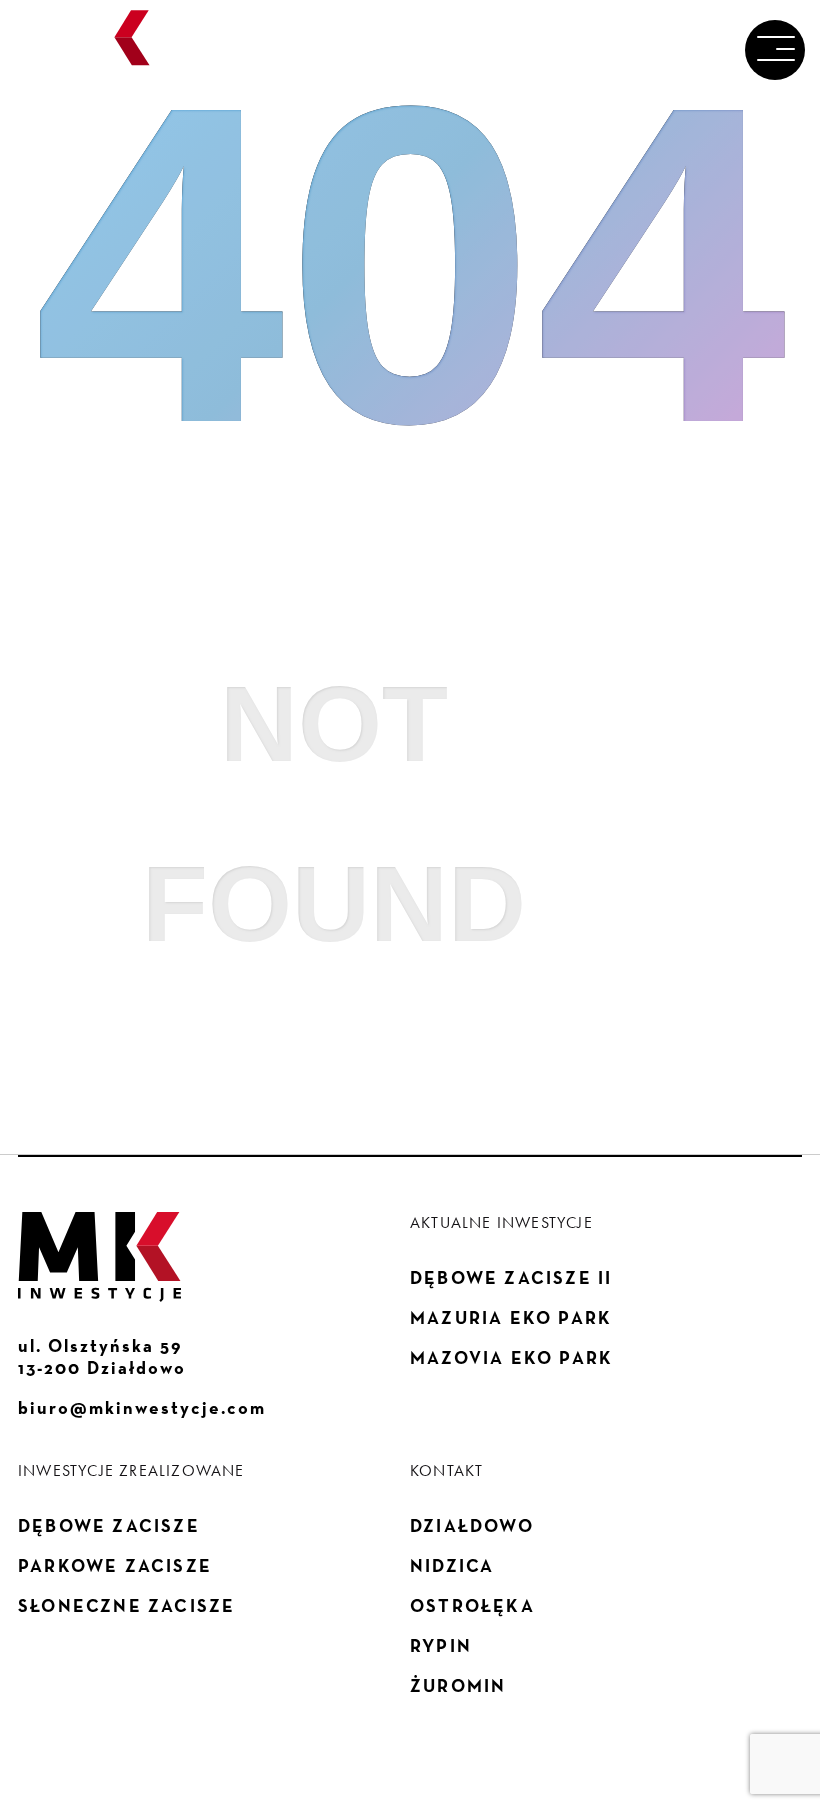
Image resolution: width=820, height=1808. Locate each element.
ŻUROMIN (458, 1686)
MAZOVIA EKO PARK (511, 1358)
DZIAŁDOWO (472, 1526)
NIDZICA (452, 1566)
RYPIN (441, 1646)
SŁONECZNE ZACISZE (126, 1606)
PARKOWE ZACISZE (115, 1566)
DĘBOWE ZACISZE (109, 1526)
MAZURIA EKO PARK (511, 1318)
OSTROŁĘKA (472, 1606)
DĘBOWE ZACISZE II (511, 1278)
